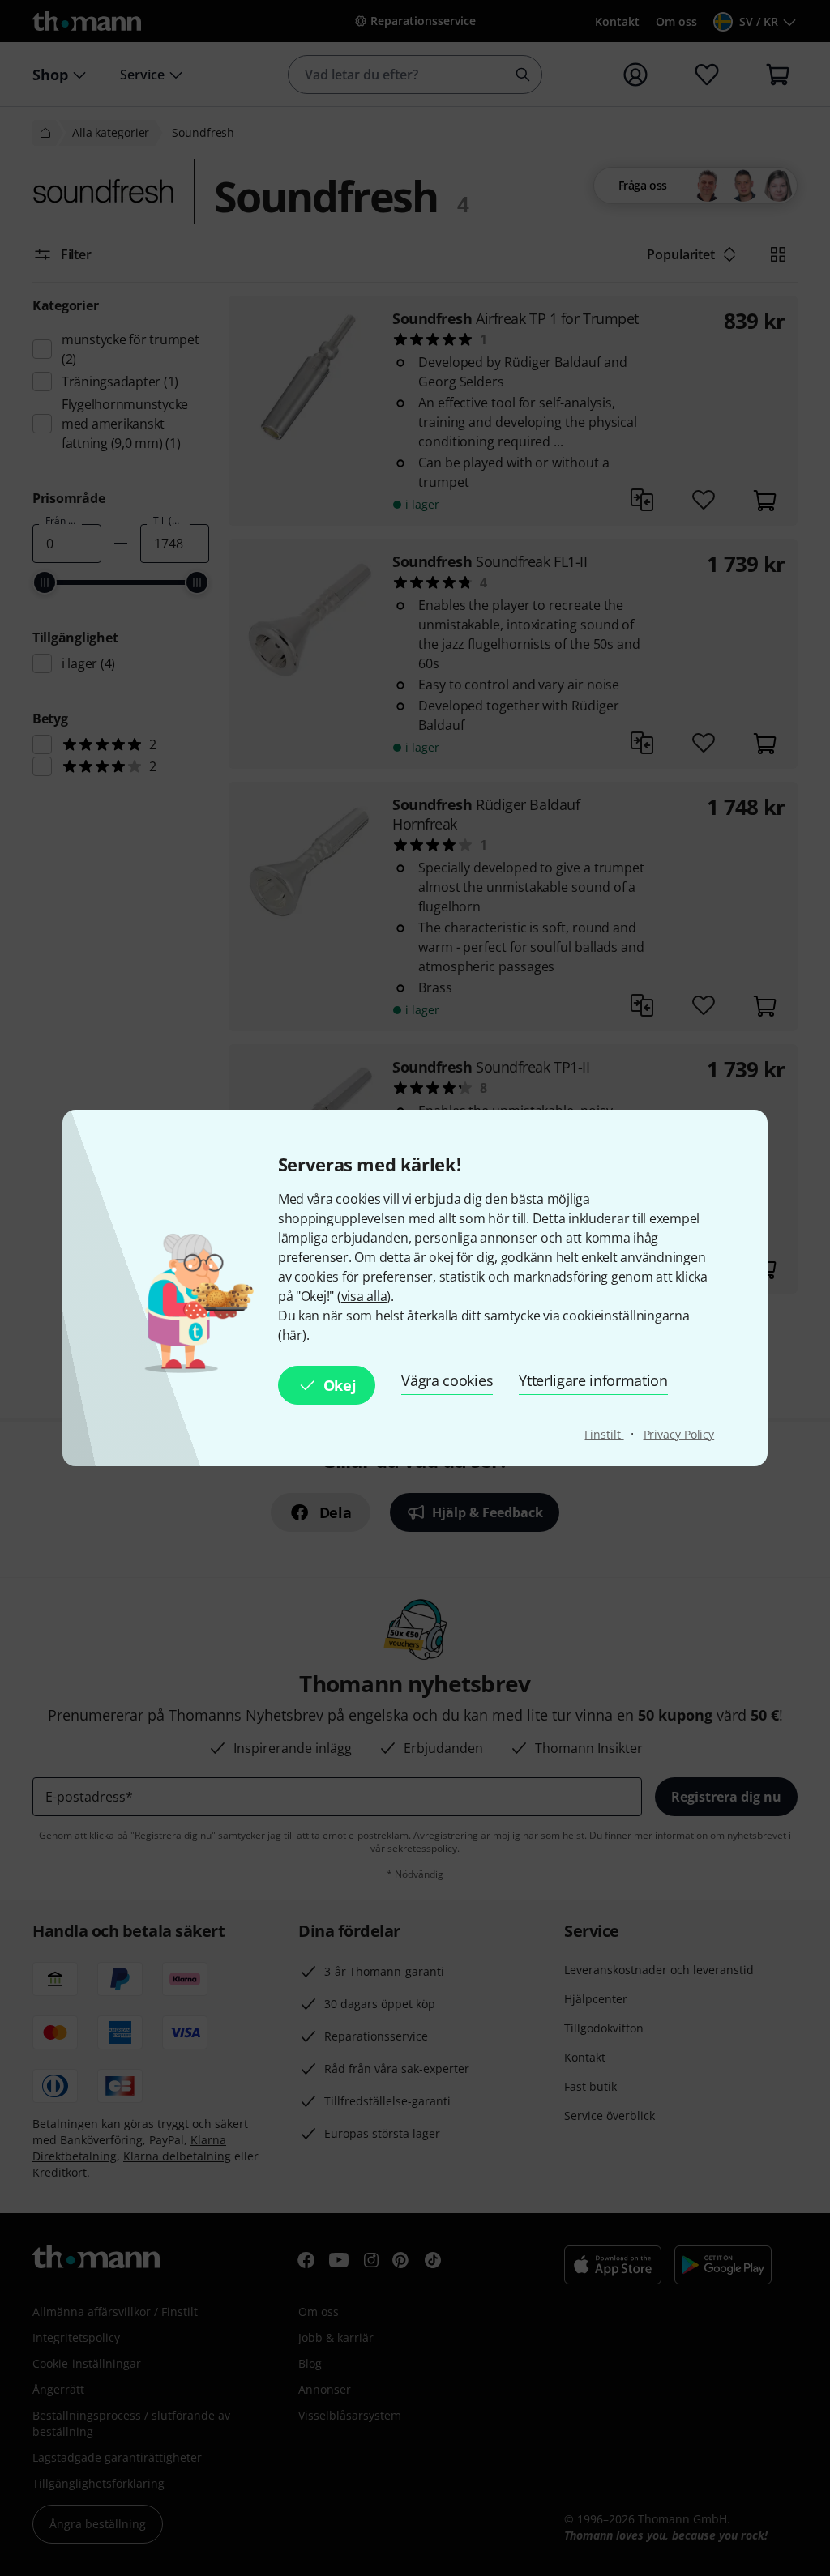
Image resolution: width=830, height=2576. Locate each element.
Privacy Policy (679, 1434)
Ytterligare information (593, 1380)
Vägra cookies (447, 1380)
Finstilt (604, 1434)
